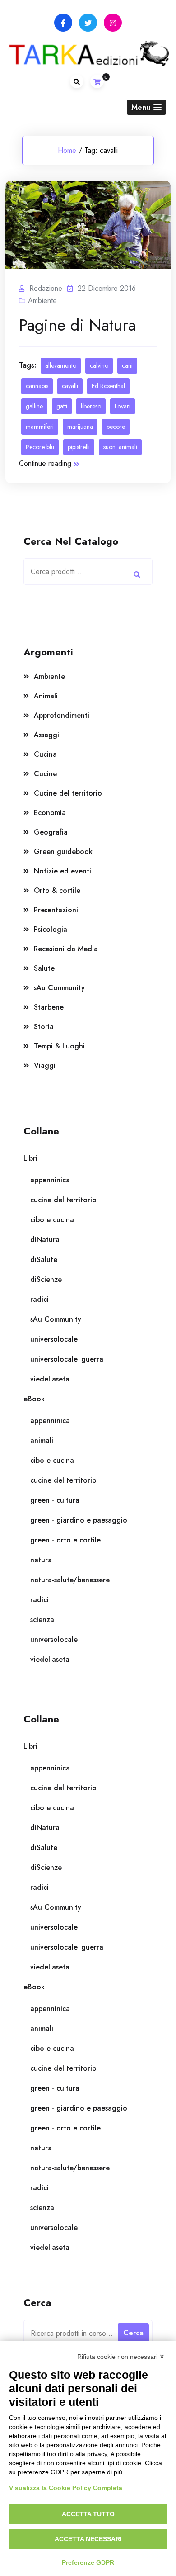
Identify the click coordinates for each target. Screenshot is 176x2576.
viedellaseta (50, 1379)
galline (34, 406)
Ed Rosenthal (108, 386)
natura (41, 1560)
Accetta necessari (88, 2539)
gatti (62, 406)
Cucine (45, 774)
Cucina (45, 754)
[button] (146, 107)
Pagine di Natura (77, 325)
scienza (42, 1620)
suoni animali (120, 447)
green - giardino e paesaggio (79, 1520)
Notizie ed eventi (63, 871)
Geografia (51, 832)
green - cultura (55, 1500)
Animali (46, 696)
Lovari (123, 406)
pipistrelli (79, 447)
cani (127, 365)
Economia (50, 813)
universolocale (54, 1339)
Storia (44, 1027)
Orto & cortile (57, 890)
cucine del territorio (63, 1200)
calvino (99, 365)
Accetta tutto (88, 2514)
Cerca (137, 575)
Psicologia (51, 929)
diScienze (46, 1279)
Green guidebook (63, 852)
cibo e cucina (52, 1220)
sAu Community (59, 988)
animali (42, 1440)
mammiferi (40, 427)
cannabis (37, 386)
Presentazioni (56, 910)
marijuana (80, 427)
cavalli (70, 386)
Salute (44, 968)
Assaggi (46, 735)
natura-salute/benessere (70, 1580)
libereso (91, 406)
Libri (30, 1158)
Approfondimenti (62, 715)
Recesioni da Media (66, 949)
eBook (34, 1399)
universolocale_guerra (67, 1359)
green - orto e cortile (65, 1540)
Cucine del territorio (68, 793)
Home (67, 150)
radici (39, 1299)
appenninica (50, 1180)
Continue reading (45, 463)
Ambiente (42, 301)
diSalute (44, 1260)
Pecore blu (40, 447)
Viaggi (45, 1065)
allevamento (61, 365)
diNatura (45, 1240)
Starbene (49, 1007)
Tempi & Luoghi (59, 1046)
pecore (116, 427)
